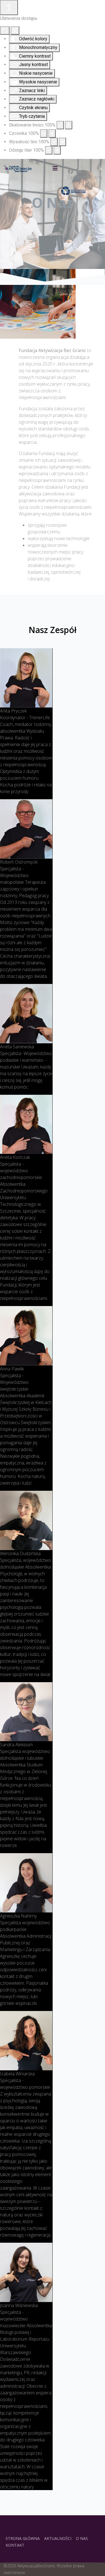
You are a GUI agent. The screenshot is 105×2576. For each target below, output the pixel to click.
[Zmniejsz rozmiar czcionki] (44, 133)
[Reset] (5, 31)
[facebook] (69, 165)
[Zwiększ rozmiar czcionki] (52, 133)
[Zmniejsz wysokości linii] (54, 142)
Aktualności (58, 2539)
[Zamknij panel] (15, 31)
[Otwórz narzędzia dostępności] (9, 8)
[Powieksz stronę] (69, 125)
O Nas (82, 2539)
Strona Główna (23, 2539)
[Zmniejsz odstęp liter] (49, 150)
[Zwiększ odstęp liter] (57, 150)
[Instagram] (78, 165)
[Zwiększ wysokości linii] (62, 142)
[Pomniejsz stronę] (60, 125)
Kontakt (15, 2545)
